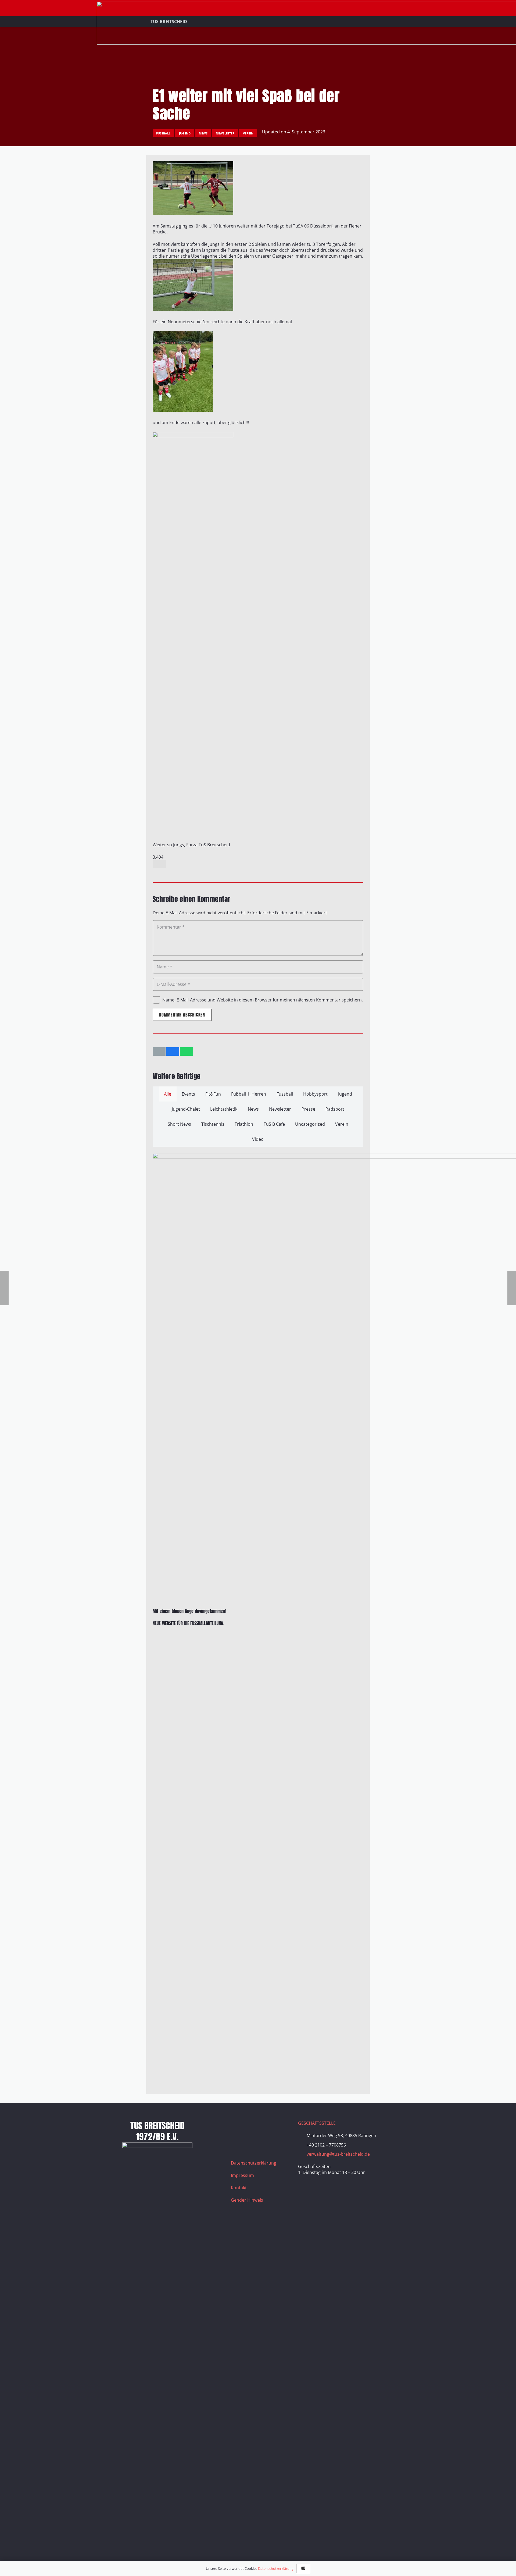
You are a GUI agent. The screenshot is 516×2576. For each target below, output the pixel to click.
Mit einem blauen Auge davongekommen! (189, 1611)
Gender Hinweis (247, 2200)
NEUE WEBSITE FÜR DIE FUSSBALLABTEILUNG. (188, 1623)
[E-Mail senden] (159, 1051)
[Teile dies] (173, 1051)
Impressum (242, 2175)
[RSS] (238, 2140)
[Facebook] (238, 2127)
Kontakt (239, 2188)
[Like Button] (159, 864)
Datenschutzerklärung (254, 2163)
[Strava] (278, 2127)
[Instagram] (251, 2127)
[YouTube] (264, 2127)
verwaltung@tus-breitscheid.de (338, 2154)
